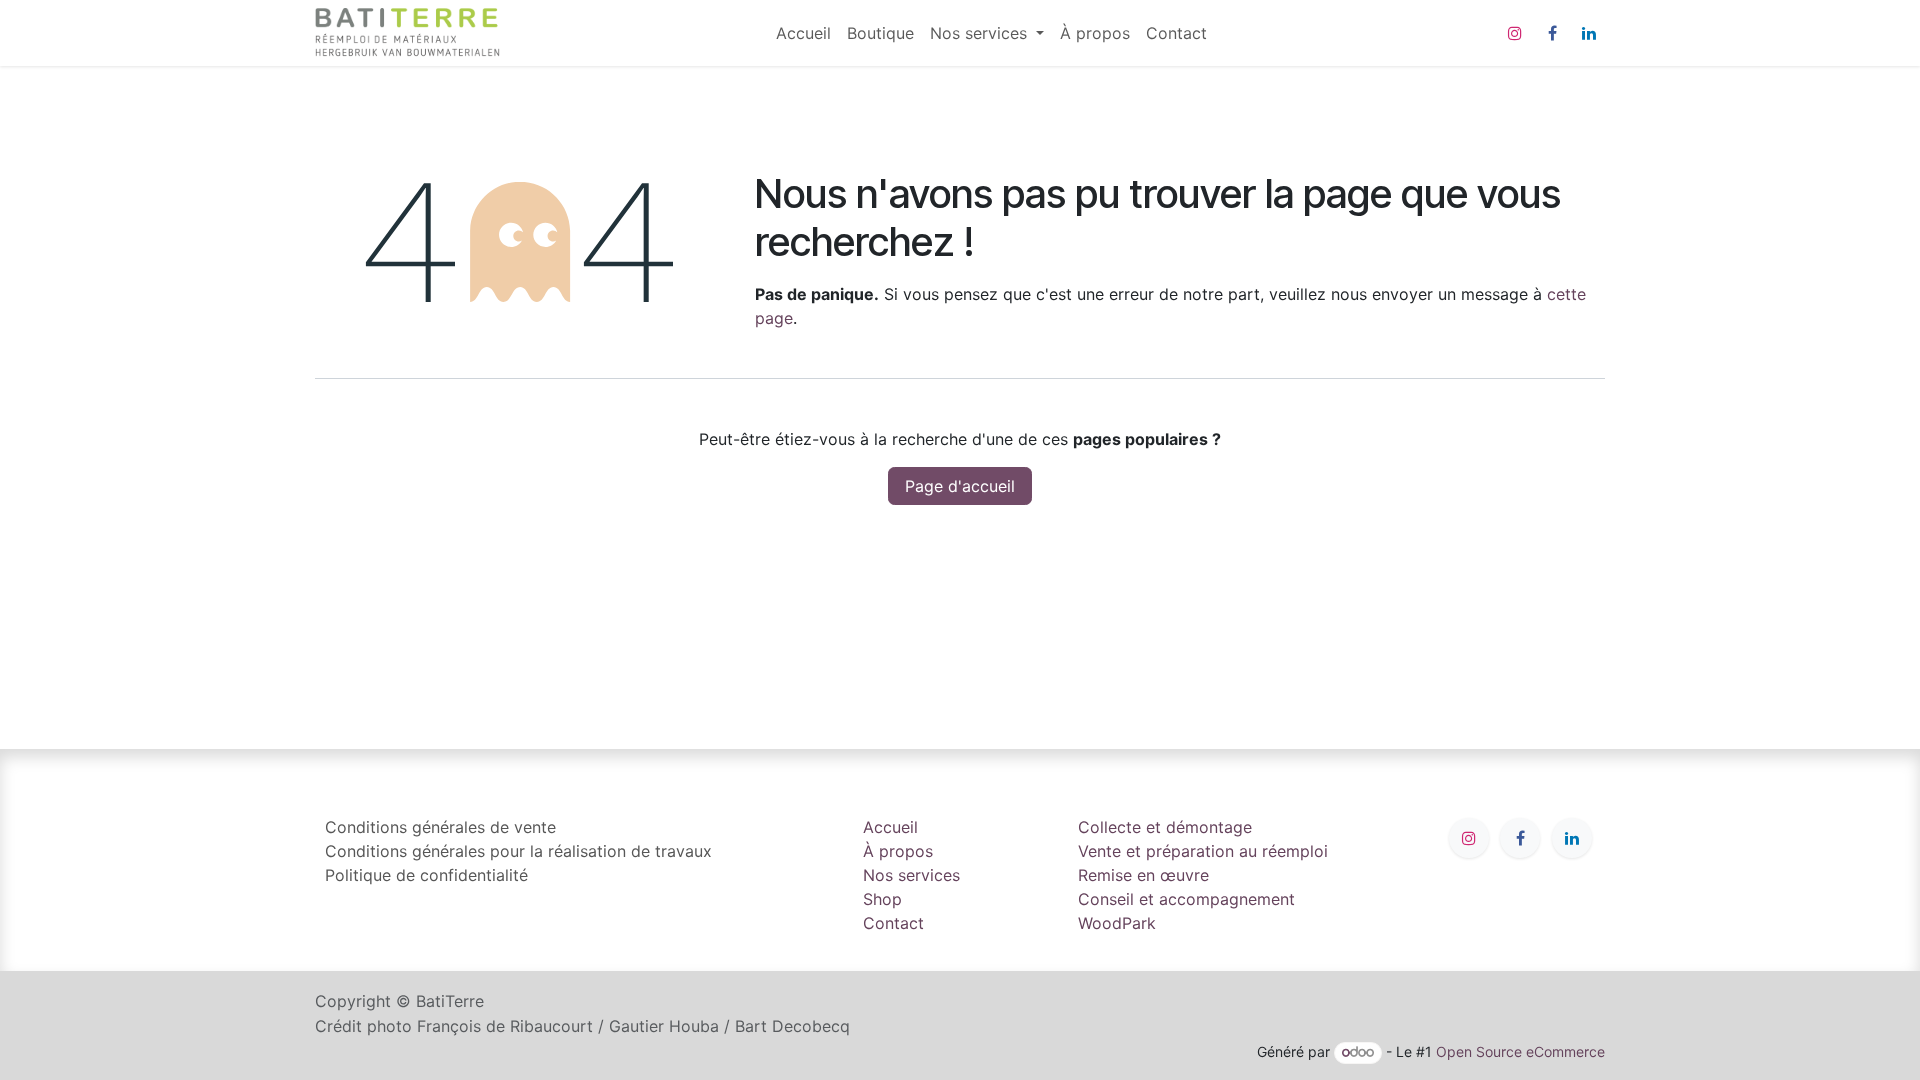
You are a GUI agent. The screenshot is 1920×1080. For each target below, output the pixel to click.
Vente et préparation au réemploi (1203, 851)
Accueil (890, 827)
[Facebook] (1552, 33)
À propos (898, 851)
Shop (882, 899)
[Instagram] (1515, 33)
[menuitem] (803, 33)
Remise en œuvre (1143, 875)
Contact (893, 923)
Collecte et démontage (1165, 827)
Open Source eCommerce (1520, 1051)
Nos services (911, 875)
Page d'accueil (960, 486)
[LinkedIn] (1589, 33)
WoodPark (1117, 923)
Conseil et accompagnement (1186, 899)
